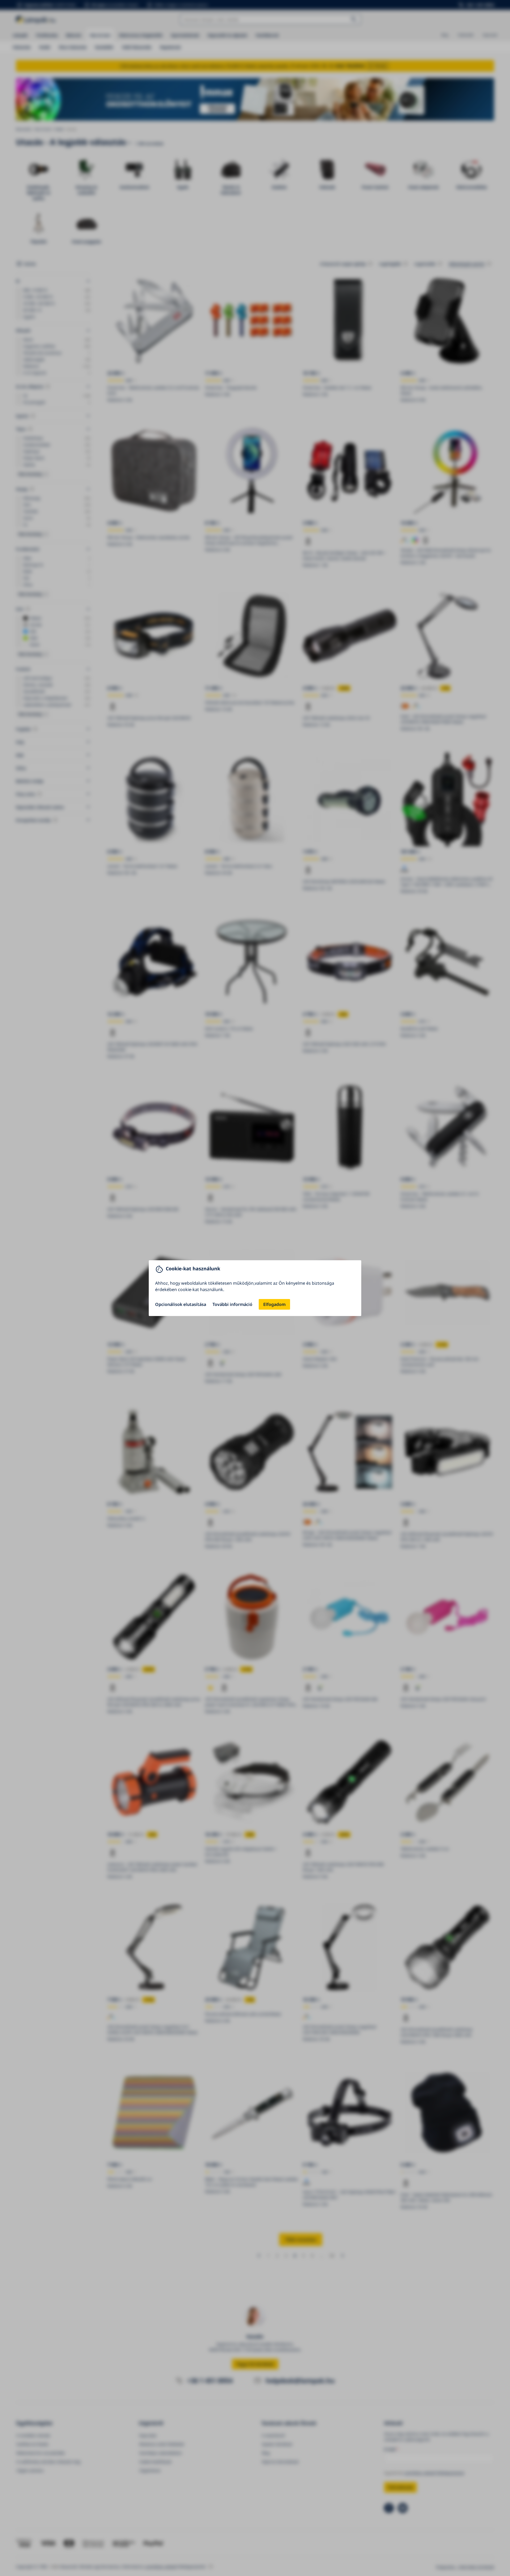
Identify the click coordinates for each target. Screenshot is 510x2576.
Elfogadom (274, 1304)
